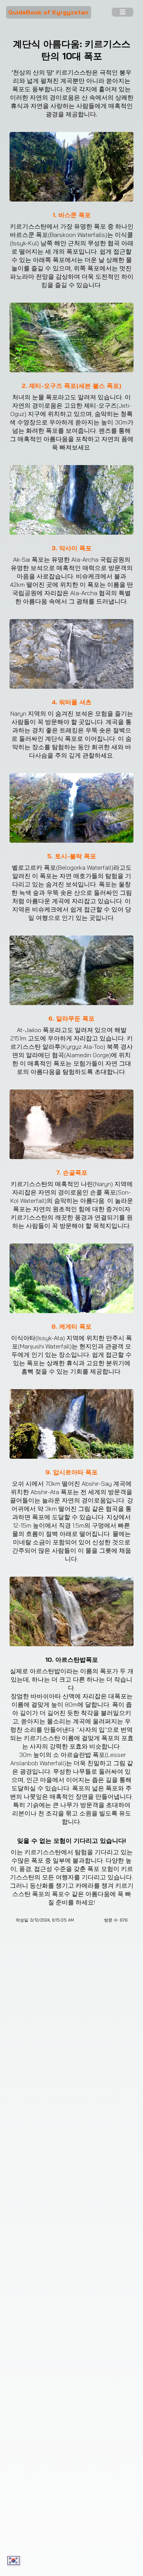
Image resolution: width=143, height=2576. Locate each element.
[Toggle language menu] (14, 2561)
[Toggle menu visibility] (122, 13)
